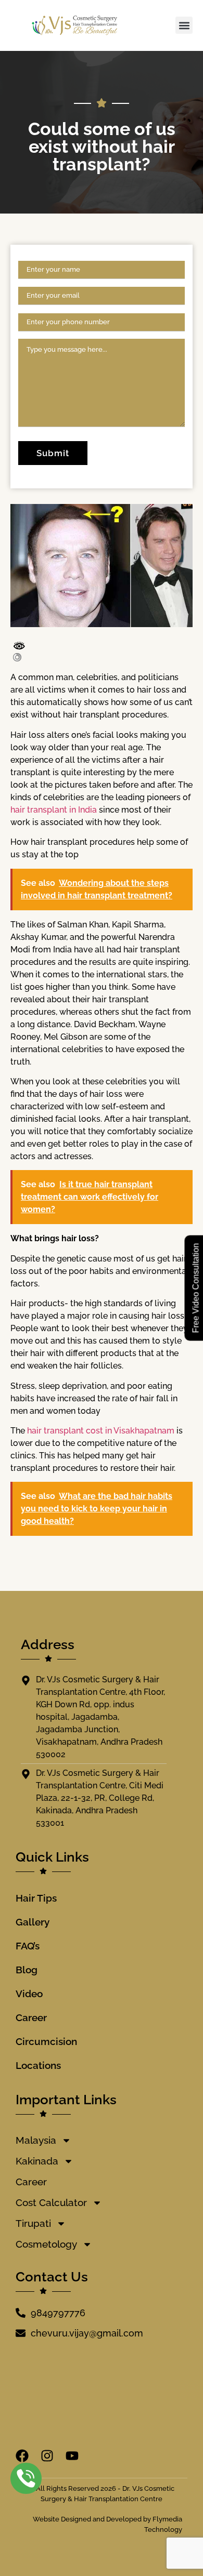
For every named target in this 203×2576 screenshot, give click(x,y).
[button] (184, 25)
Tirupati (33, 2223)
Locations (38, 2065)
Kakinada (37, 2161)
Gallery (33, 1922)
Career (31, 2017)
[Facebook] (22, 2456)
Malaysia (36, 2140)
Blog (27, 1970)
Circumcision (46, 2041)
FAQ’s (28, 1946)
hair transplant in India (54, 810)
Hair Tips (36, 1898)
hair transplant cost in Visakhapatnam (101, 1431)
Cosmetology (46, 2244)
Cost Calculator (51, 2202)
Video (29, 1994)
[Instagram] (47, 2456)
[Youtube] (72, 2456)
